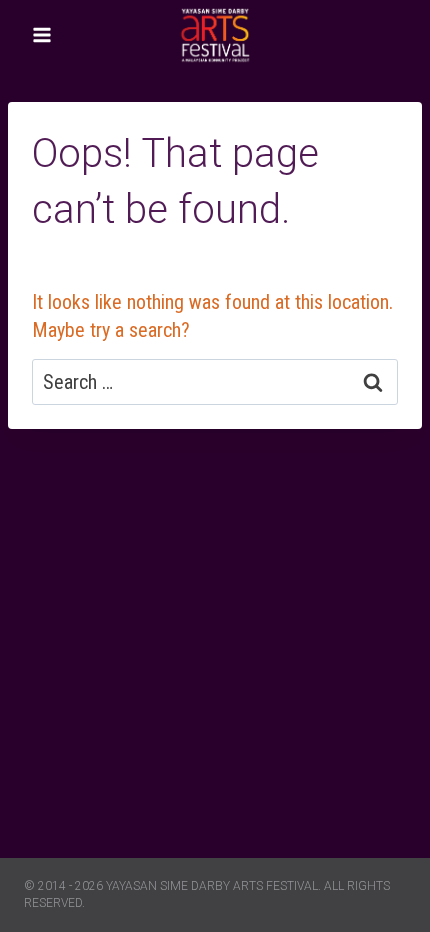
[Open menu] (42, 34)
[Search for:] (215, 382)
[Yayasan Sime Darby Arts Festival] (215, 34)
